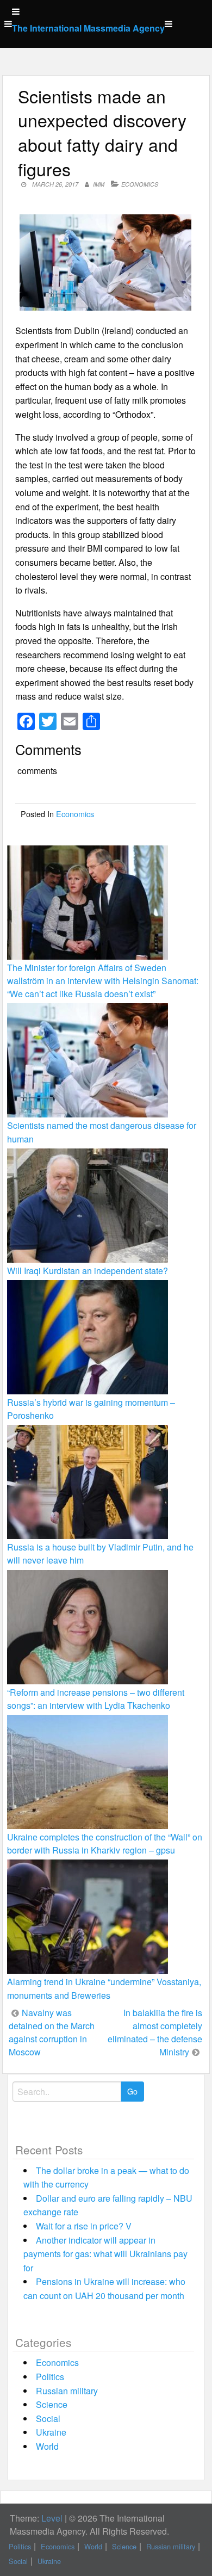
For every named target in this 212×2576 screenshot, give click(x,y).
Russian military (67, 2391)
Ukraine (51, 2432)
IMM (99, 184)
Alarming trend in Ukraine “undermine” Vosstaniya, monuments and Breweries (104, 1988)
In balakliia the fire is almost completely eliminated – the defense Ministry (155, 2032)
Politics (50, 2377)
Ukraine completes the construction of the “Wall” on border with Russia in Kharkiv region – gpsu (105, 1843)
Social (48, 2419)
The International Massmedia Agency (88, 28)
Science (52, 2404)
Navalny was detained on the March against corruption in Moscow (52, 2032)
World (47, 2446)
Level (52, 2518)
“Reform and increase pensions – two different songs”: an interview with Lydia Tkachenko (96, 1699)
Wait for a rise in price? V (84, 2226)
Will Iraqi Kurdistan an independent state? (88, 1271)
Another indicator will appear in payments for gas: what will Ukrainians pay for (105, 2254)
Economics (140, 184)
